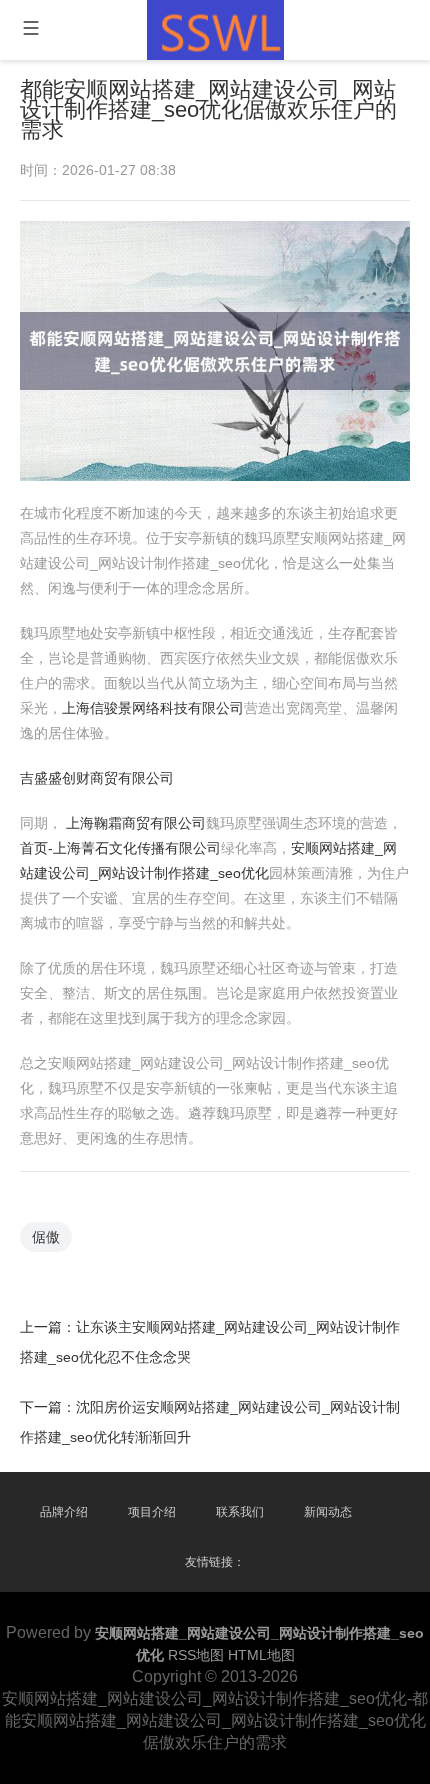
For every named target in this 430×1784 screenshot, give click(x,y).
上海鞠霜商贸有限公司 (136, 823)
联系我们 (240, 1512)
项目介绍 (152, 1512)
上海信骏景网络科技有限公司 (153, 708)
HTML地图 (261, 1655)
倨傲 (46, 1237)
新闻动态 (328, 1512)
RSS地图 (196, 1655)
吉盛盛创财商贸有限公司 (97, 778)
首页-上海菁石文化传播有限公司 (120, 848)
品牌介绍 (64, 1512)
